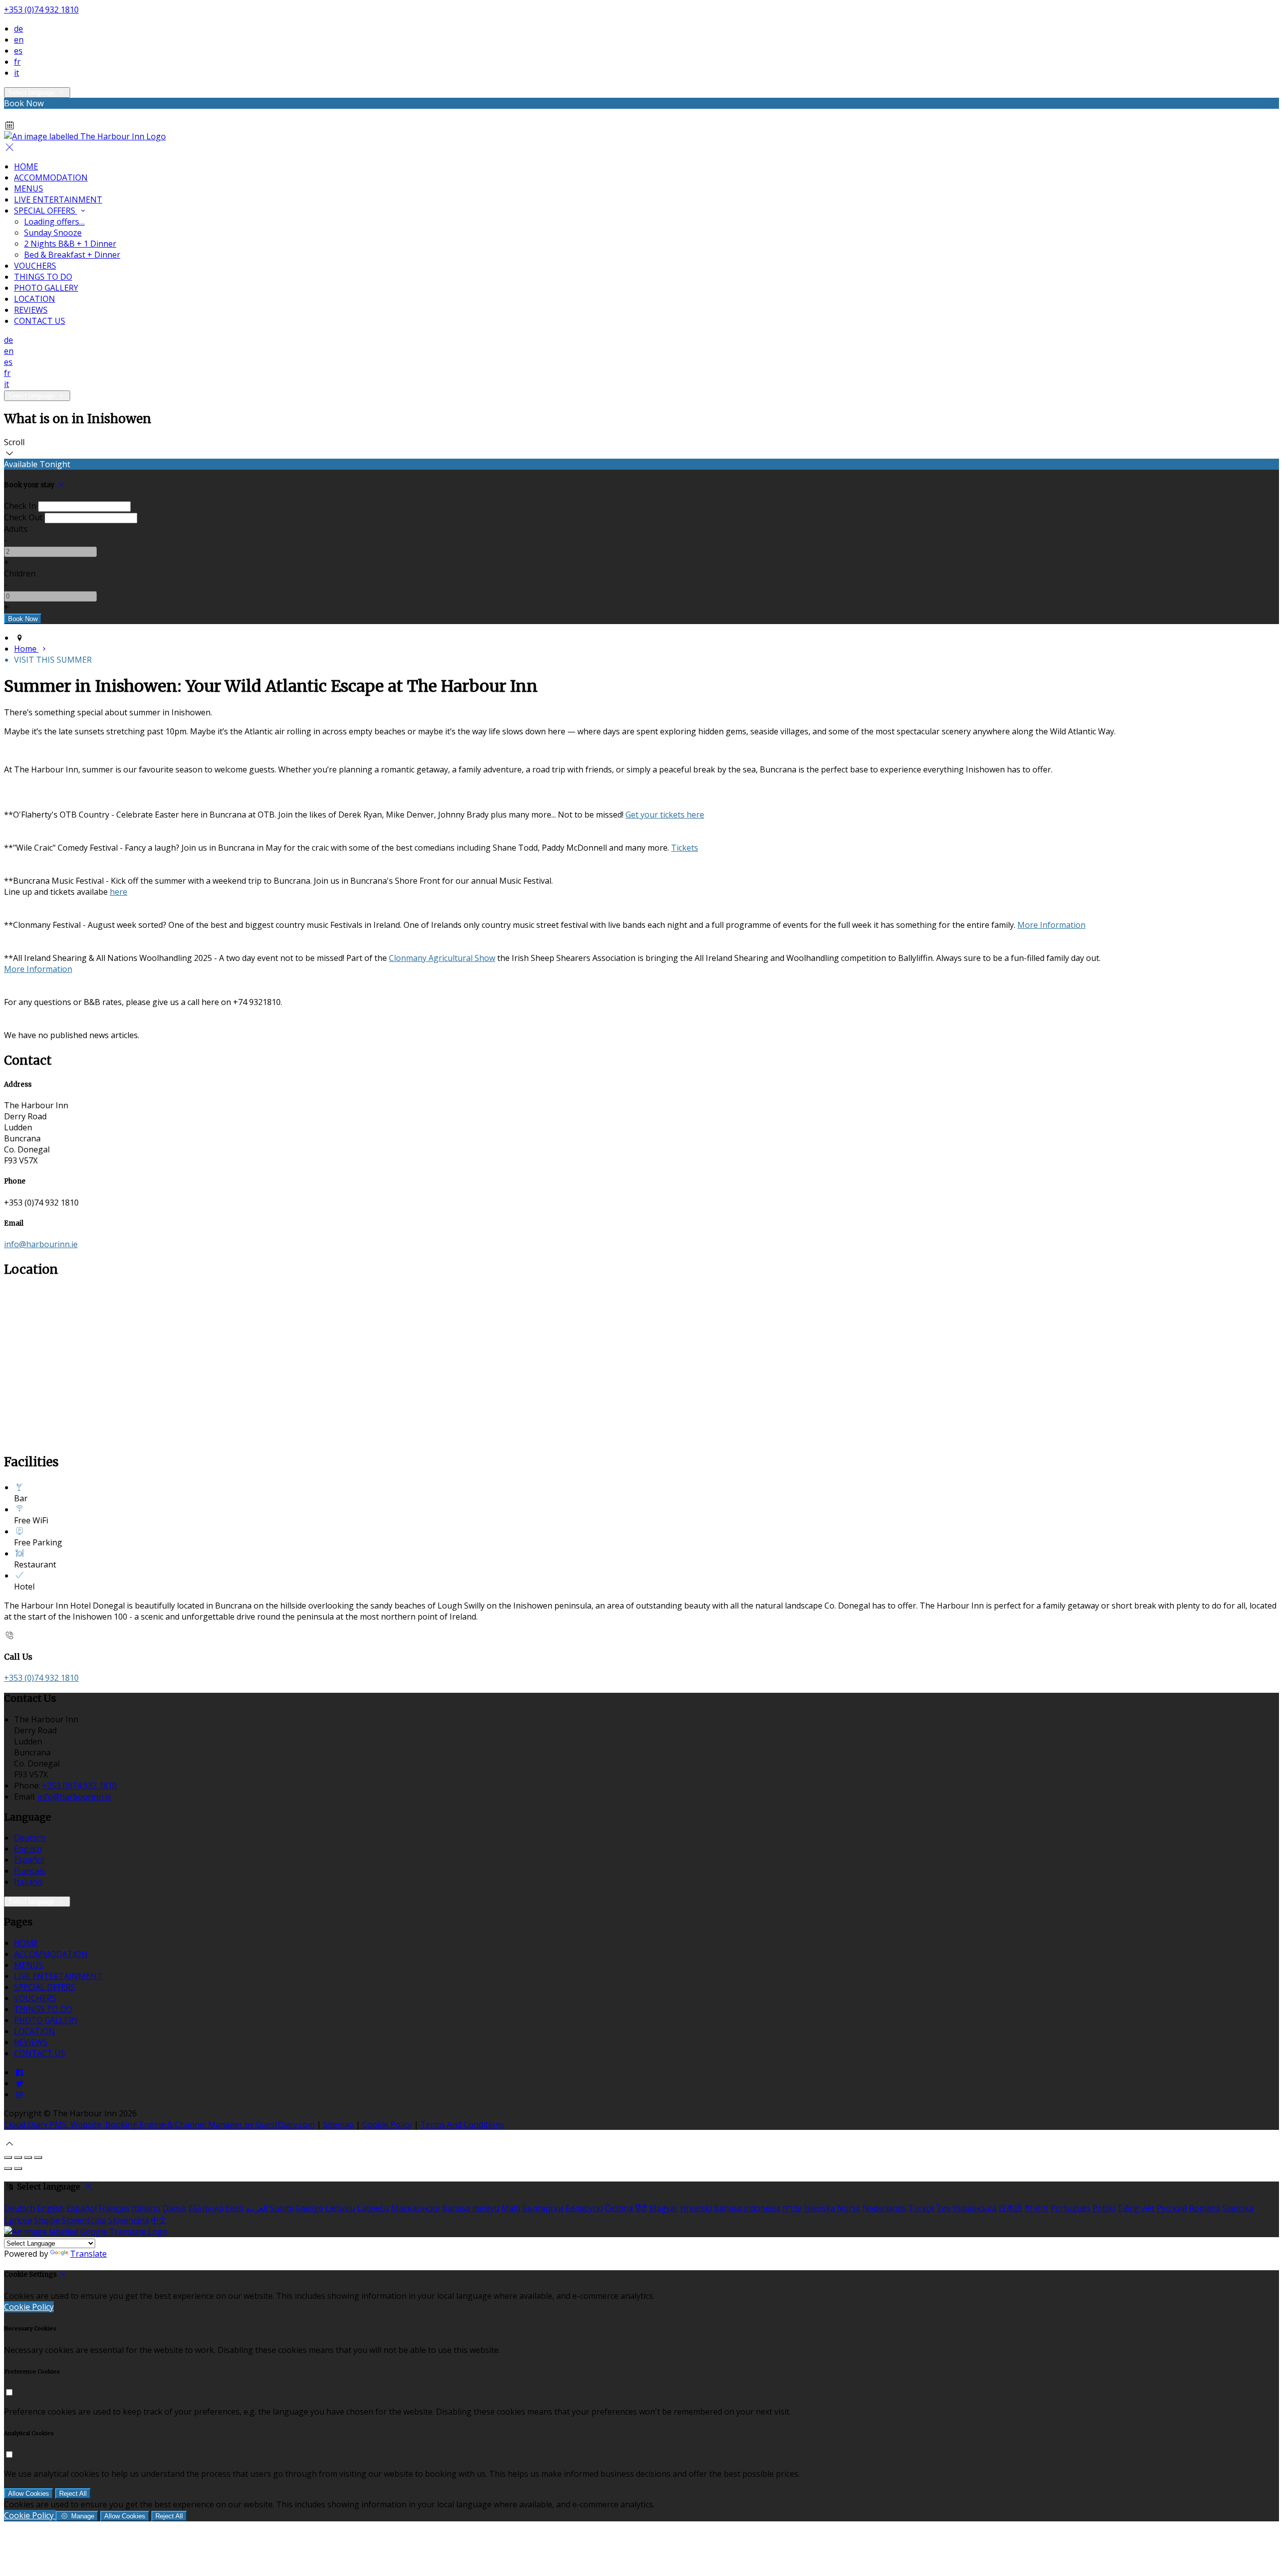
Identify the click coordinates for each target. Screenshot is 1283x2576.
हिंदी (641, 2208)
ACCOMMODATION (51, 177)
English (28, 1849)
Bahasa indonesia (747, 2208)
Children (20, 573)
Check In (20, 506)
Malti (511, 2208)
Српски (18, 2220)
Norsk (849, 2208)
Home (26, 649)
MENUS (29, 188)
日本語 (1010, 2208)
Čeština (619, 2208)
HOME (26, 166)
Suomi (281, 2208)
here (119, 892)
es (18, 51)
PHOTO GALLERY (46, 288)
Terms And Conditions (462, 2124)
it (17, 73)
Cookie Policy (387, 2124)
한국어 (1036, 2208)
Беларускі (584, 2208)
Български (543, 2208)
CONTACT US (40, 321)
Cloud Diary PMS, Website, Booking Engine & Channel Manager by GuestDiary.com (159, 2124)
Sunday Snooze (53, 233)
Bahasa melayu (471, 2208)
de (19, 29)
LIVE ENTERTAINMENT (58, 200)
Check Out (23, 517)
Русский (1172, 2208)
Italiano (28, 1882)
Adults (16, 529)
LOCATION (35, 299)
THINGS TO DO (43, 277)
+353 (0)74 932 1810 (41, 10)
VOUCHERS (35, 266)
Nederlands (884, 2208)
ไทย (944, 2208)
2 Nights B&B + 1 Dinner (70, 244)
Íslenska (819, 2208)
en (19, 40)
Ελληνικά (206, 2208)
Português (1071, 2208)
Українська (975, 2208)
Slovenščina (84, 2220)
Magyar (664, 2208)
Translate (88, 2254)
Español (29, 1860)
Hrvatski (696, 2208)
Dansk (174, 2208)
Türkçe (921, 2208)
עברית (792, 2208)
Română (1205, 2208)
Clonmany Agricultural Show (442, 958)
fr (17, 62)
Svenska (1238, 2208)
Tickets (685, 848)
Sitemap (339, 2124)
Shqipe (47, 2220)
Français (30, 1871)
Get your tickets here (665, 815)
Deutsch (30, 1838)
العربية (257, 2208)
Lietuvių (340, 2208)
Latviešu (373, 2208)
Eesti (235, 2208)
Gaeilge (309, 2208)
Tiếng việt (1136, 2208)
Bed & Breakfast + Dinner (72, 255)
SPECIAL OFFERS (46, 211)
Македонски (415, 2208)
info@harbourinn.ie (41, 1244)
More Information (1051, 925)
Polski (1104, 2208)
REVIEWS (31, 310)
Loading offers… (54, 222)
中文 (159, 2220)
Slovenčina (129, 2220)
